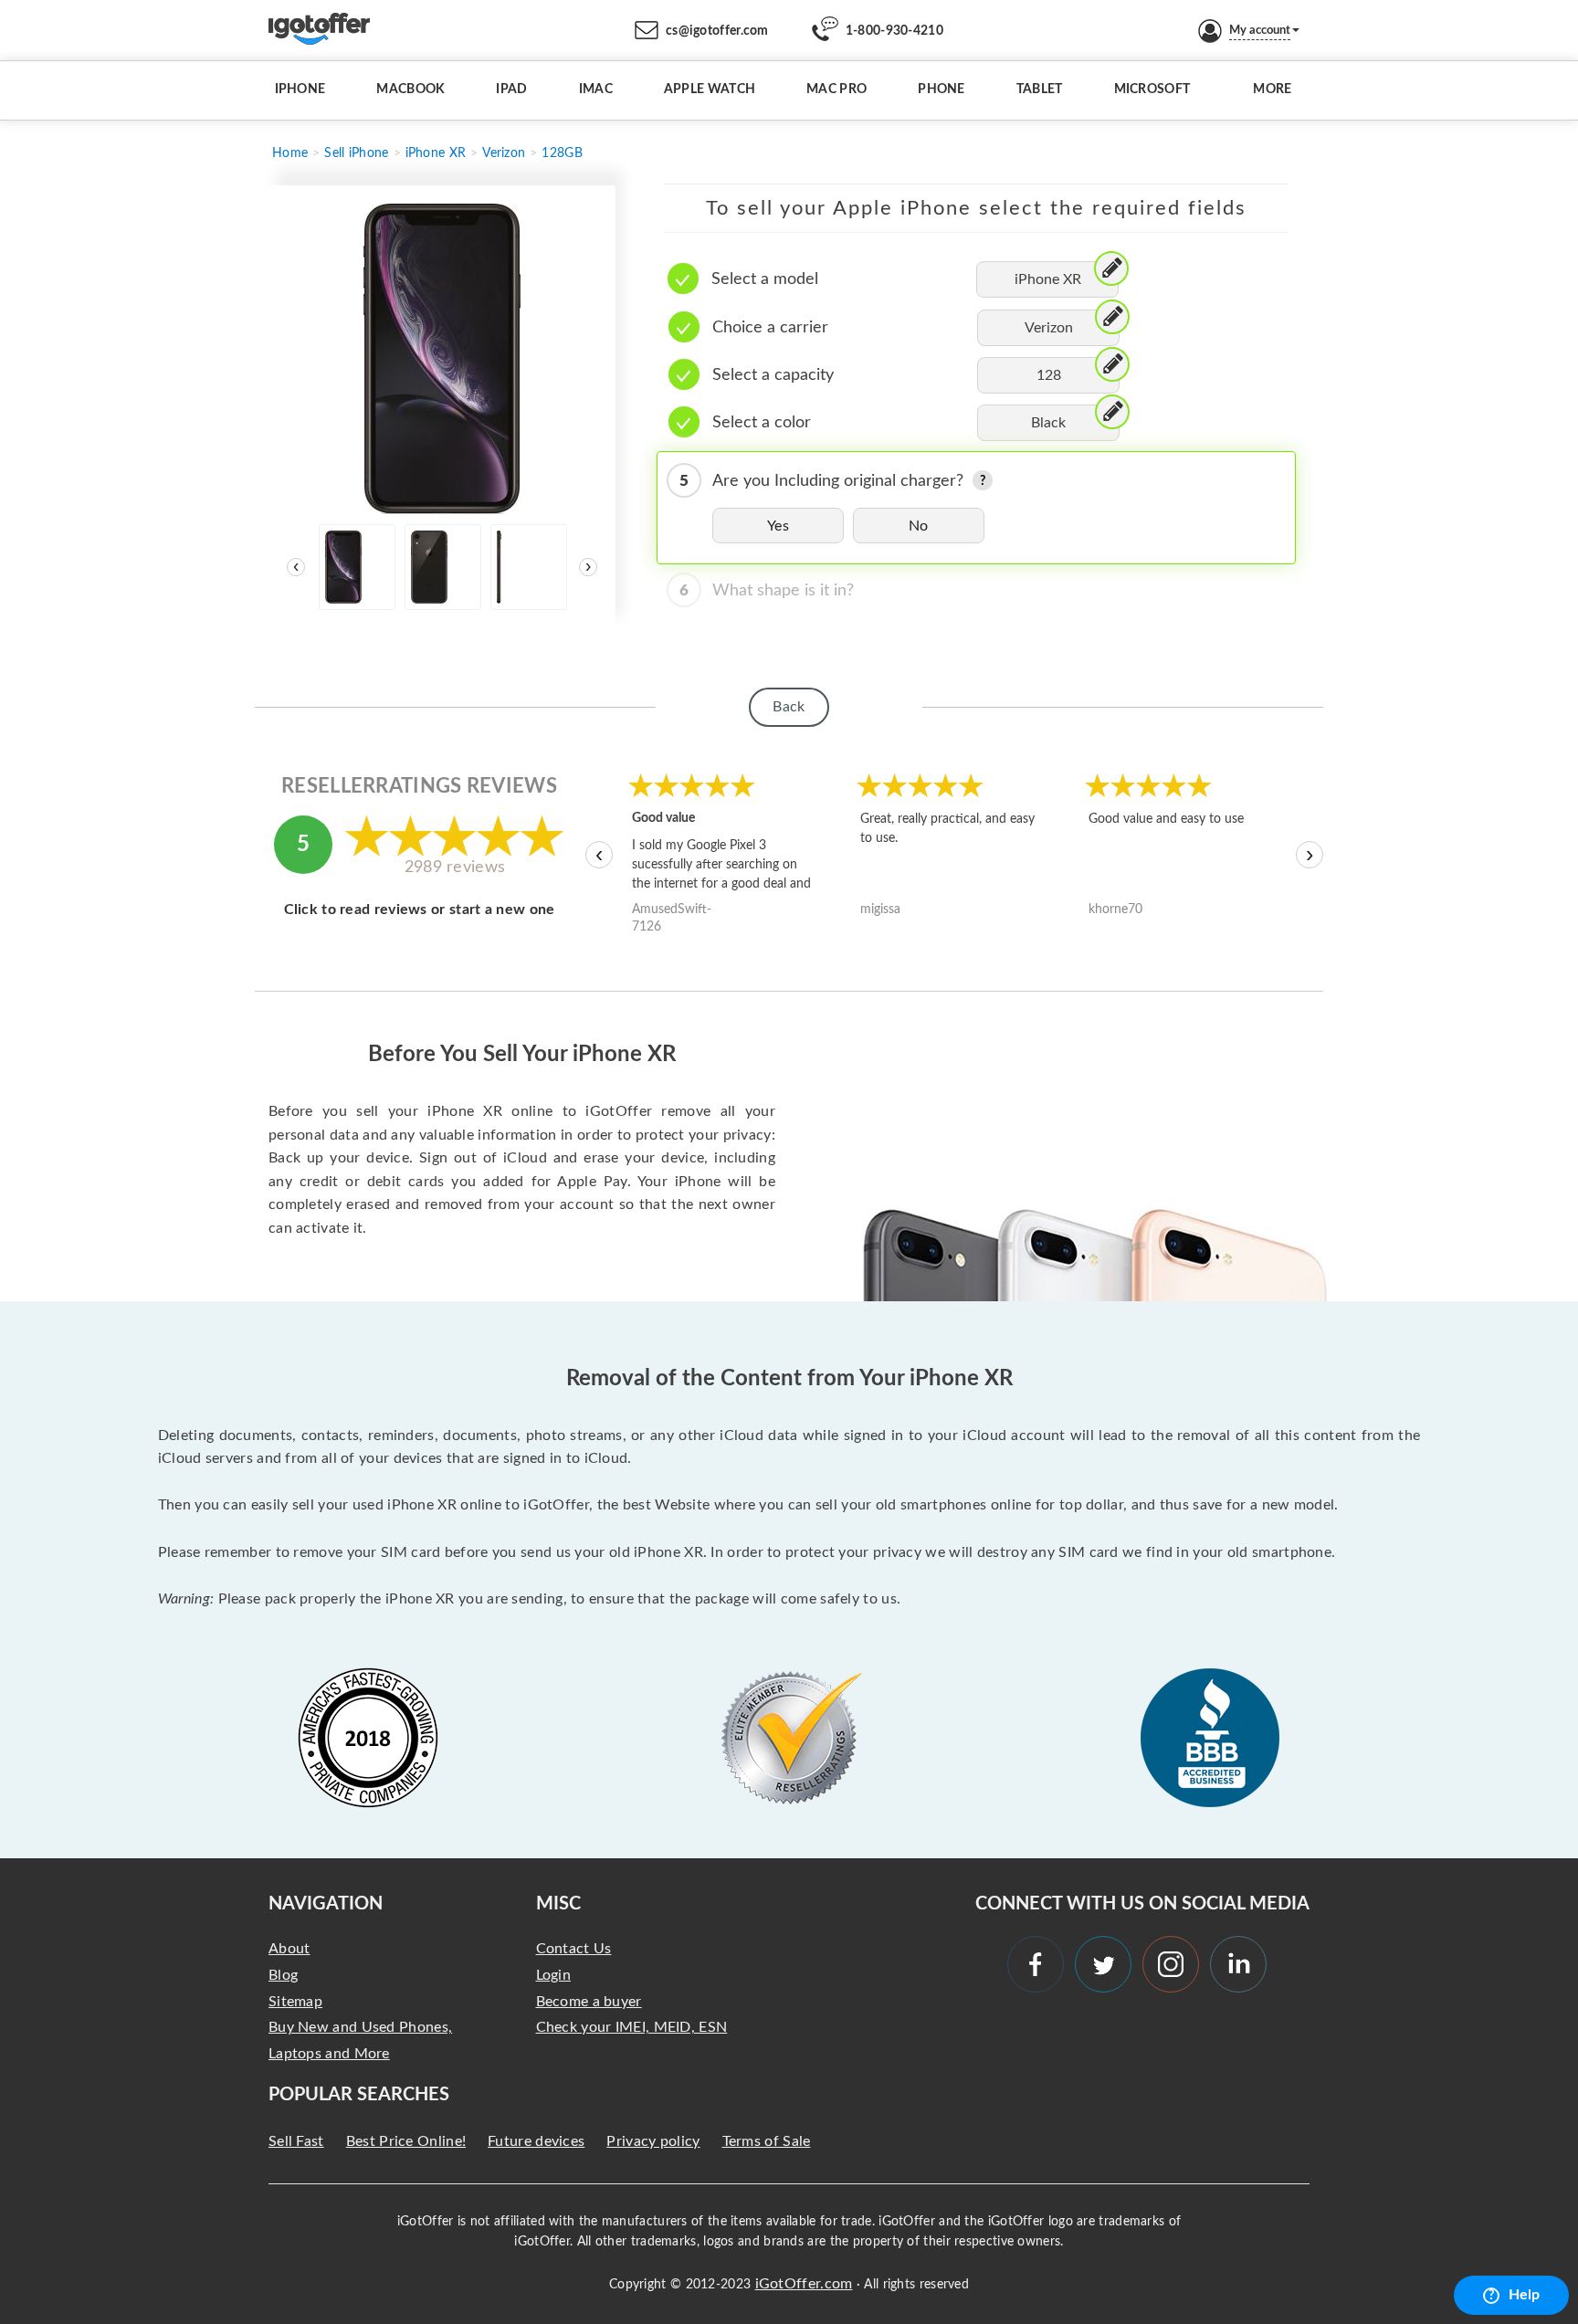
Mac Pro (836, 89)
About (289, 1949)
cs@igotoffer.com (717, 31)
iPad (511, 89)
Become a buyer (589, 2002)
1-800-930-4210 (894, 31)
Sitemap (295, 2002)
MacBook (410, 89)
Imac (596, 89)
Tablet (1040, 89)
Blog (283, 1975)
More (1272, 89)
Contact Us (574, 1949)
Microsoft (1152, 89)
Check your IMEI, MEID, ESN (632, 2027)
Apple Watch (710, 89)
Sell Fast (296, 2141)
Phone (942, 89)
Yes (778, 526)
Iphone (300, 89)
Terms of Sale (767, 2141)
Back (789, 707)
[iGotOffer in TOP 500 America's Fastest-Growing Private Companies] (368, 1738)
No (919, 526)
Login (554, 1975)
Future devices (536, 2141)
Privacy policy (653, 2141)
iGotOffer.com (804, 2284)
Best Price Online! (406, 2141)
